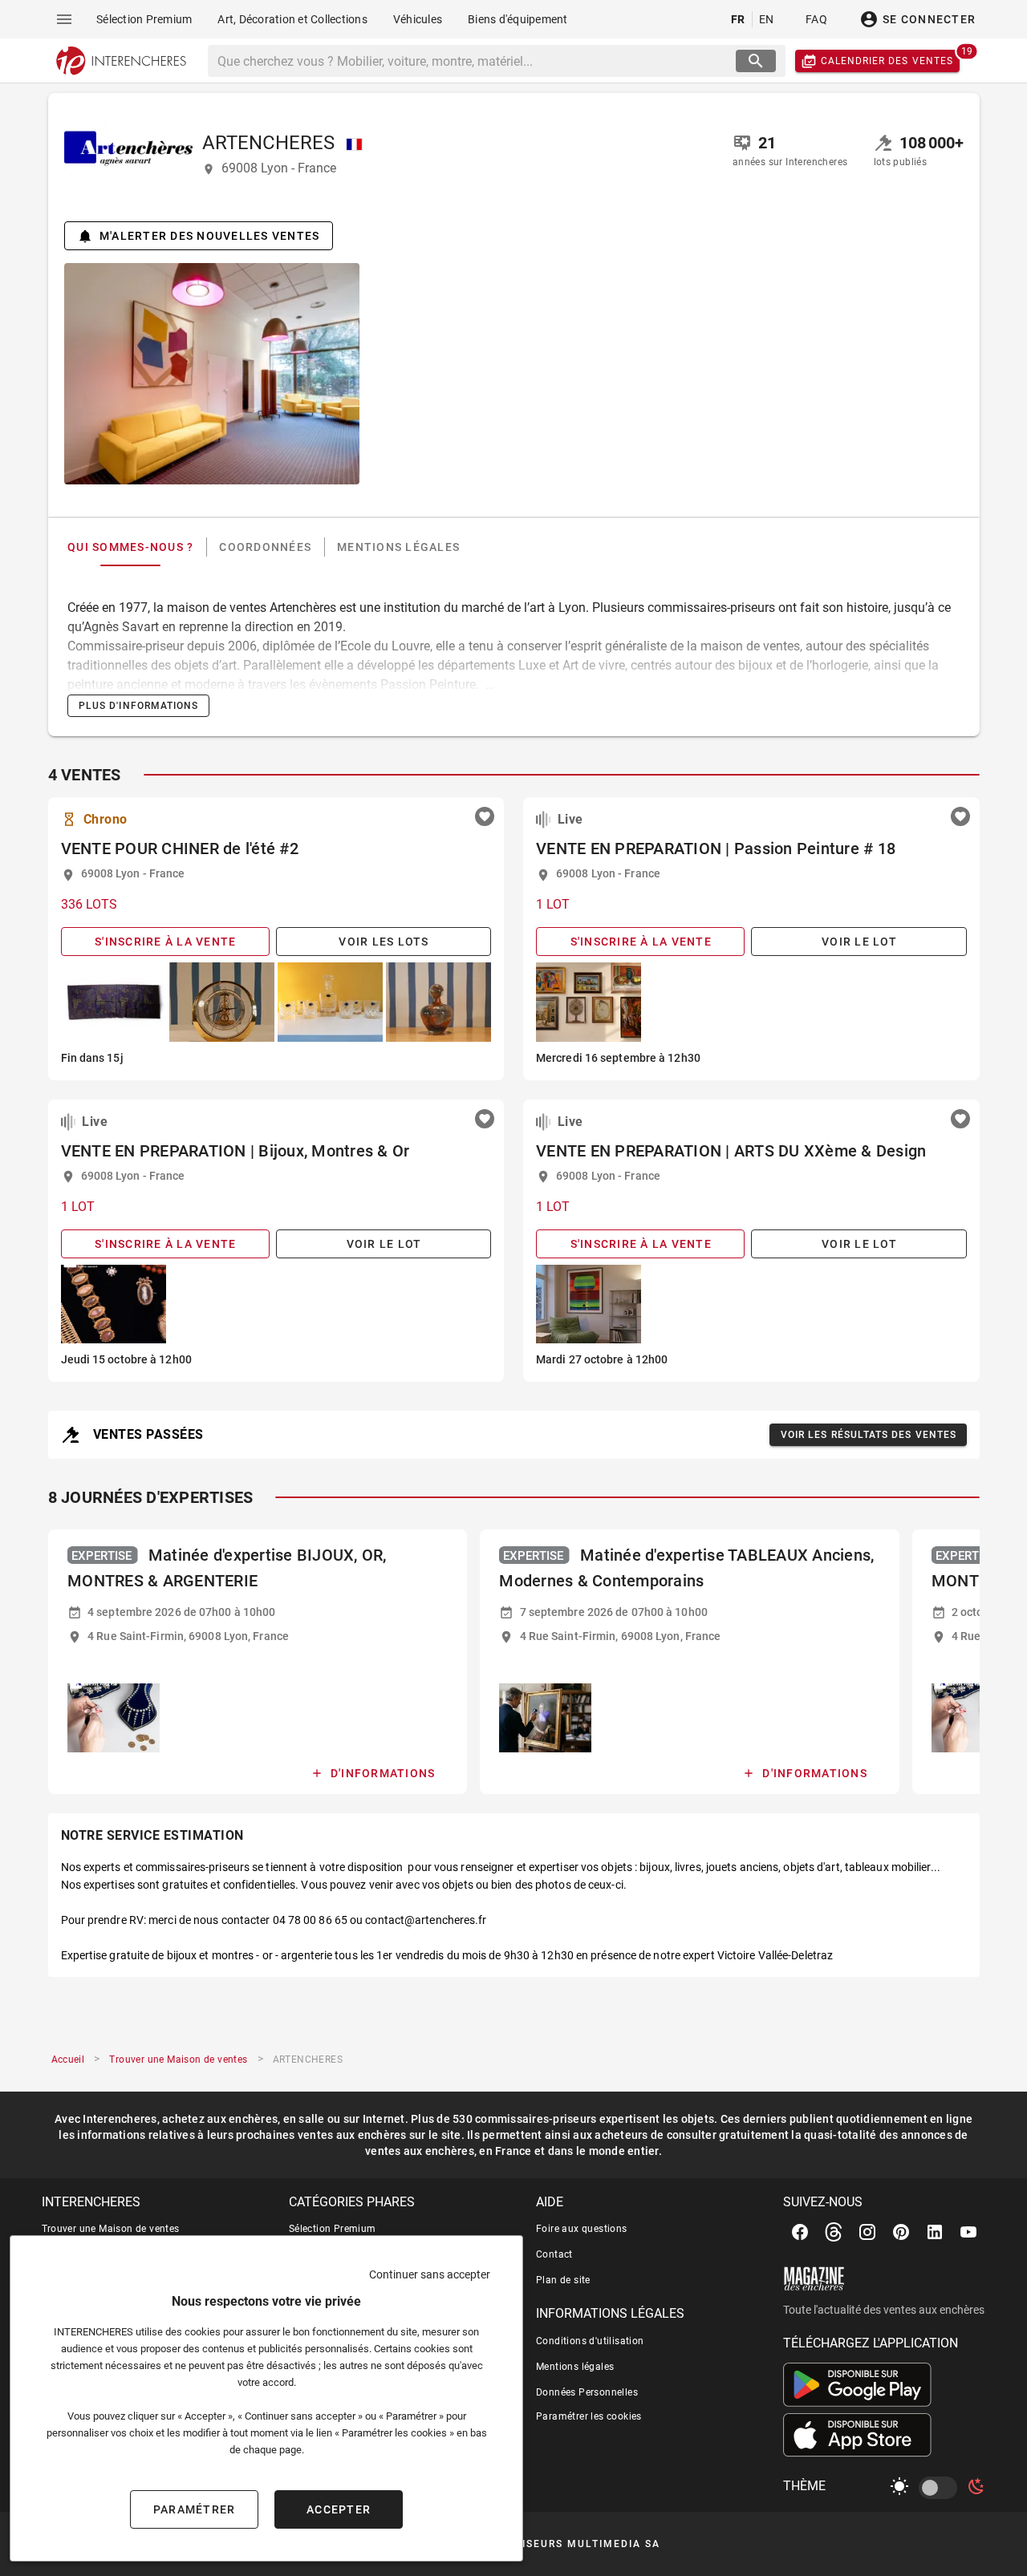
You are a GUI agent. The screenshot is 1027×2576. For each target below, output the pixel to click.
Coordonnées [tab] (265, 547)
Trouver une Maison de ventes (111, 2229)
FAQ (816, 19)
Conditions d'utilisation (590, 2341)
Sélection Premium (333, 2229)
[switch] (941, 2488)
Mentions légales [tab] (398, 547)
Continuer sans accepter (430, 2274)
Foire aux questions (582, 2229)
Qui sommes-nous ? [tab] (130, 547)
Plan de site (563, 2280)
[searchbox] (474, 61)
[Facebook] (800, 2232)
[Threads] (834, 2232)
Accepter (339, 2509)
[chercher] (756, 61)
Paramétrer (195, 2509)
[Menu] (64, 19)
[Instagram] (867, 2232)
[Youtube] (968, 2232)
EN (767, 19)
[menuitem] (144, 19)
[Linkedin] (935, 2232)
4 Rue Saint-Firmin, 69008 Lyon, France (188, 1636)
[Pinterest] (901, 2232)
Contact (554, 2254)
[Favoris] (485, 816)
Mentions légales (575, 2367)
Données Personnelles (587, 2392)
